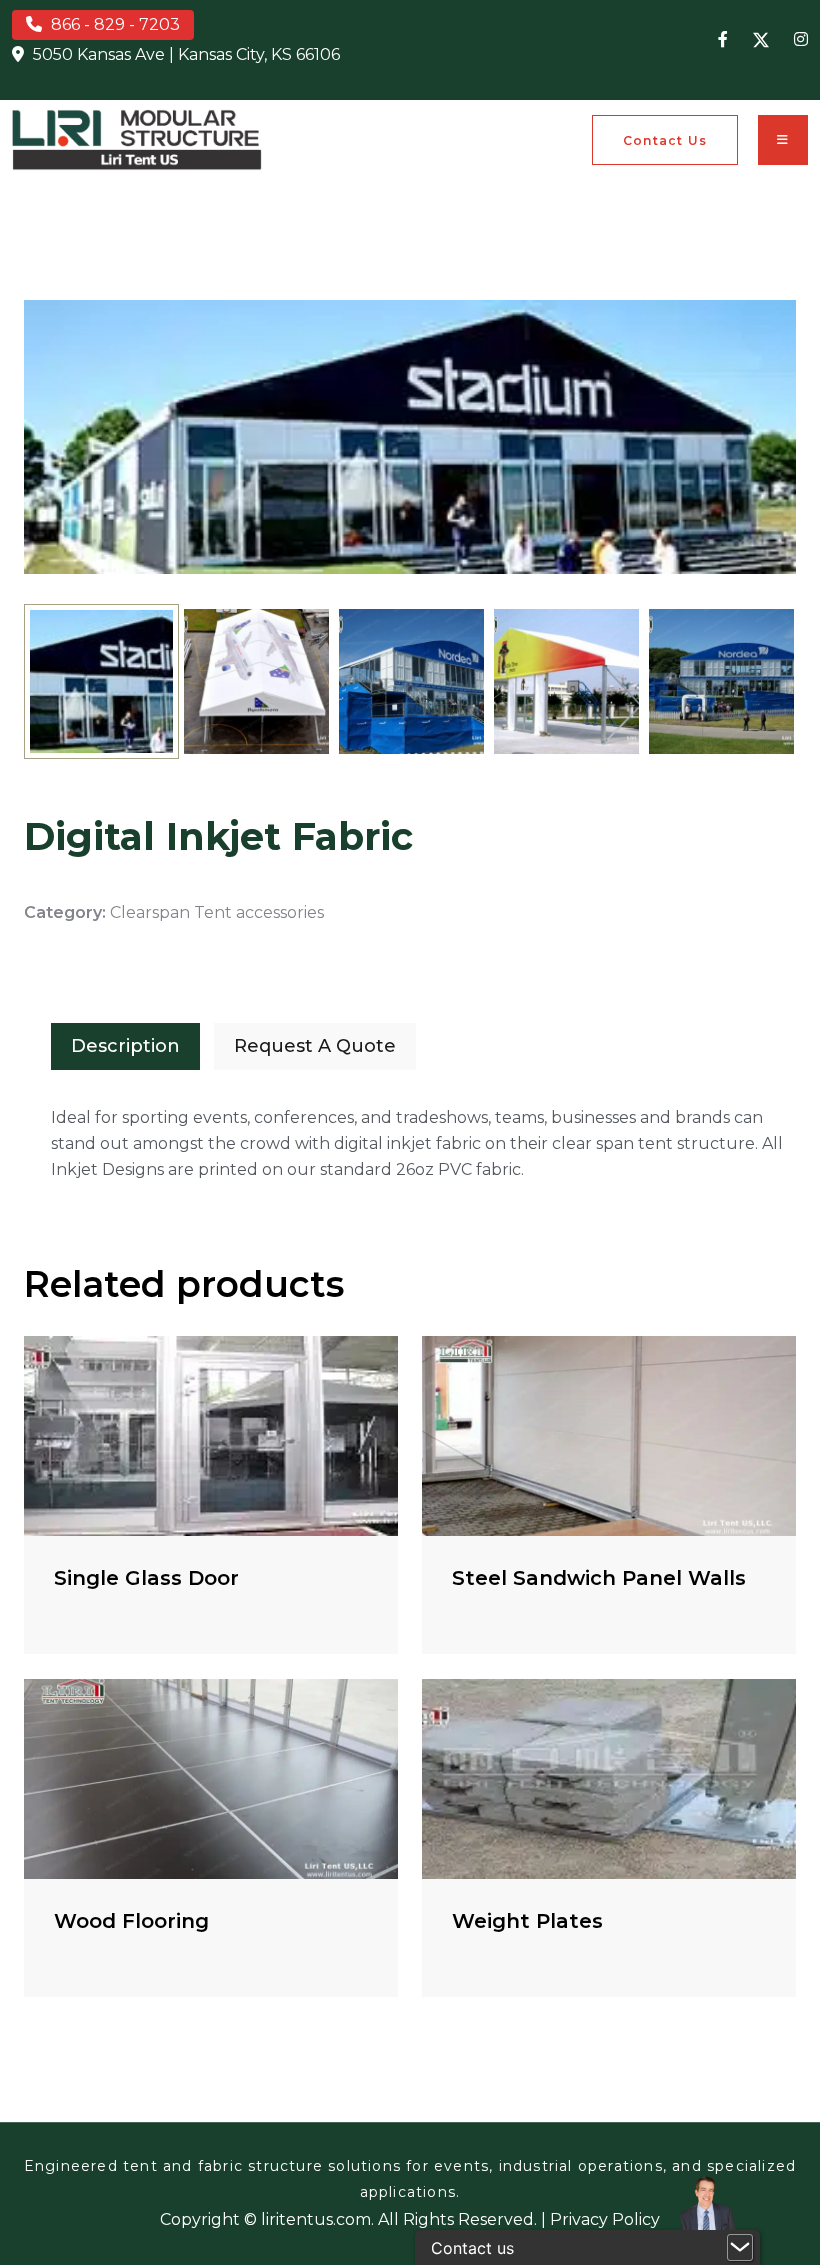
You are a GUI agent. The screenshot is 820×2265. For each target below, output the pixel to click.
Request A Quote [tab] (315, 1046)
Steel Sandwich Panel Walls (599, 1578)
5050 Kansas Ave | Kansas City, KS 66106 (186, 54)
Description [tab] (125, 1046)
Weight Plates (527, 1921)
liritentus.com (316, 2219)
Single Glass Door (146, 1578)
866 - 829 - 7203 (115, 24)
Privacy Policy (605, 2219)
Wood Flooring (131, 1921)
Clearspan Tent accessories (217, 912)
